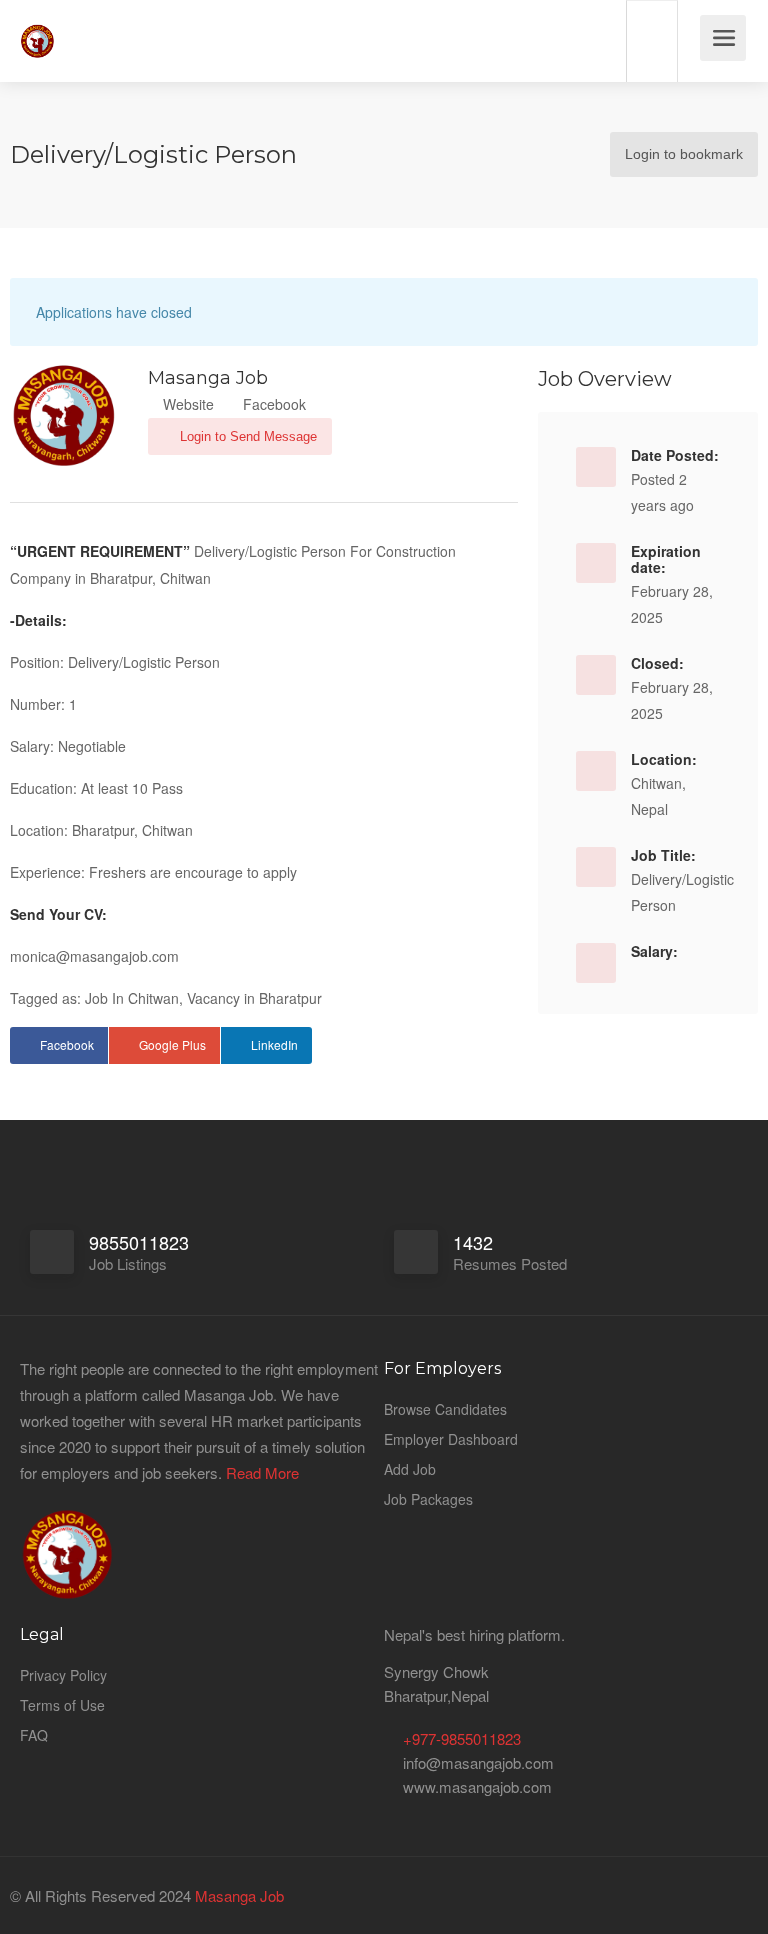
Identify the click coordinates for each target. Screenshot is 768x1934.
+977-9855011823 (462, 1738)
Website (186, 404)
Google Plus (172, 1044)
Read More (262, 1472)
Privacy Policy (63, 1675)
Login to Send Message (246, 436)
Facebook (272, 404)
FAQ (34, 1735)
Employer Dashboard (451, 1439)
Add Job (410, 1469)
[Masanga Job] (37, 29)
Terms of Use (62, 1705)
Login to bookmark (684, 154)
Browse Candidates (445, 1409)
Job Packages (428, 1499)
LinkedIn (274, 1044)
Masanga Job (237, 1895)
